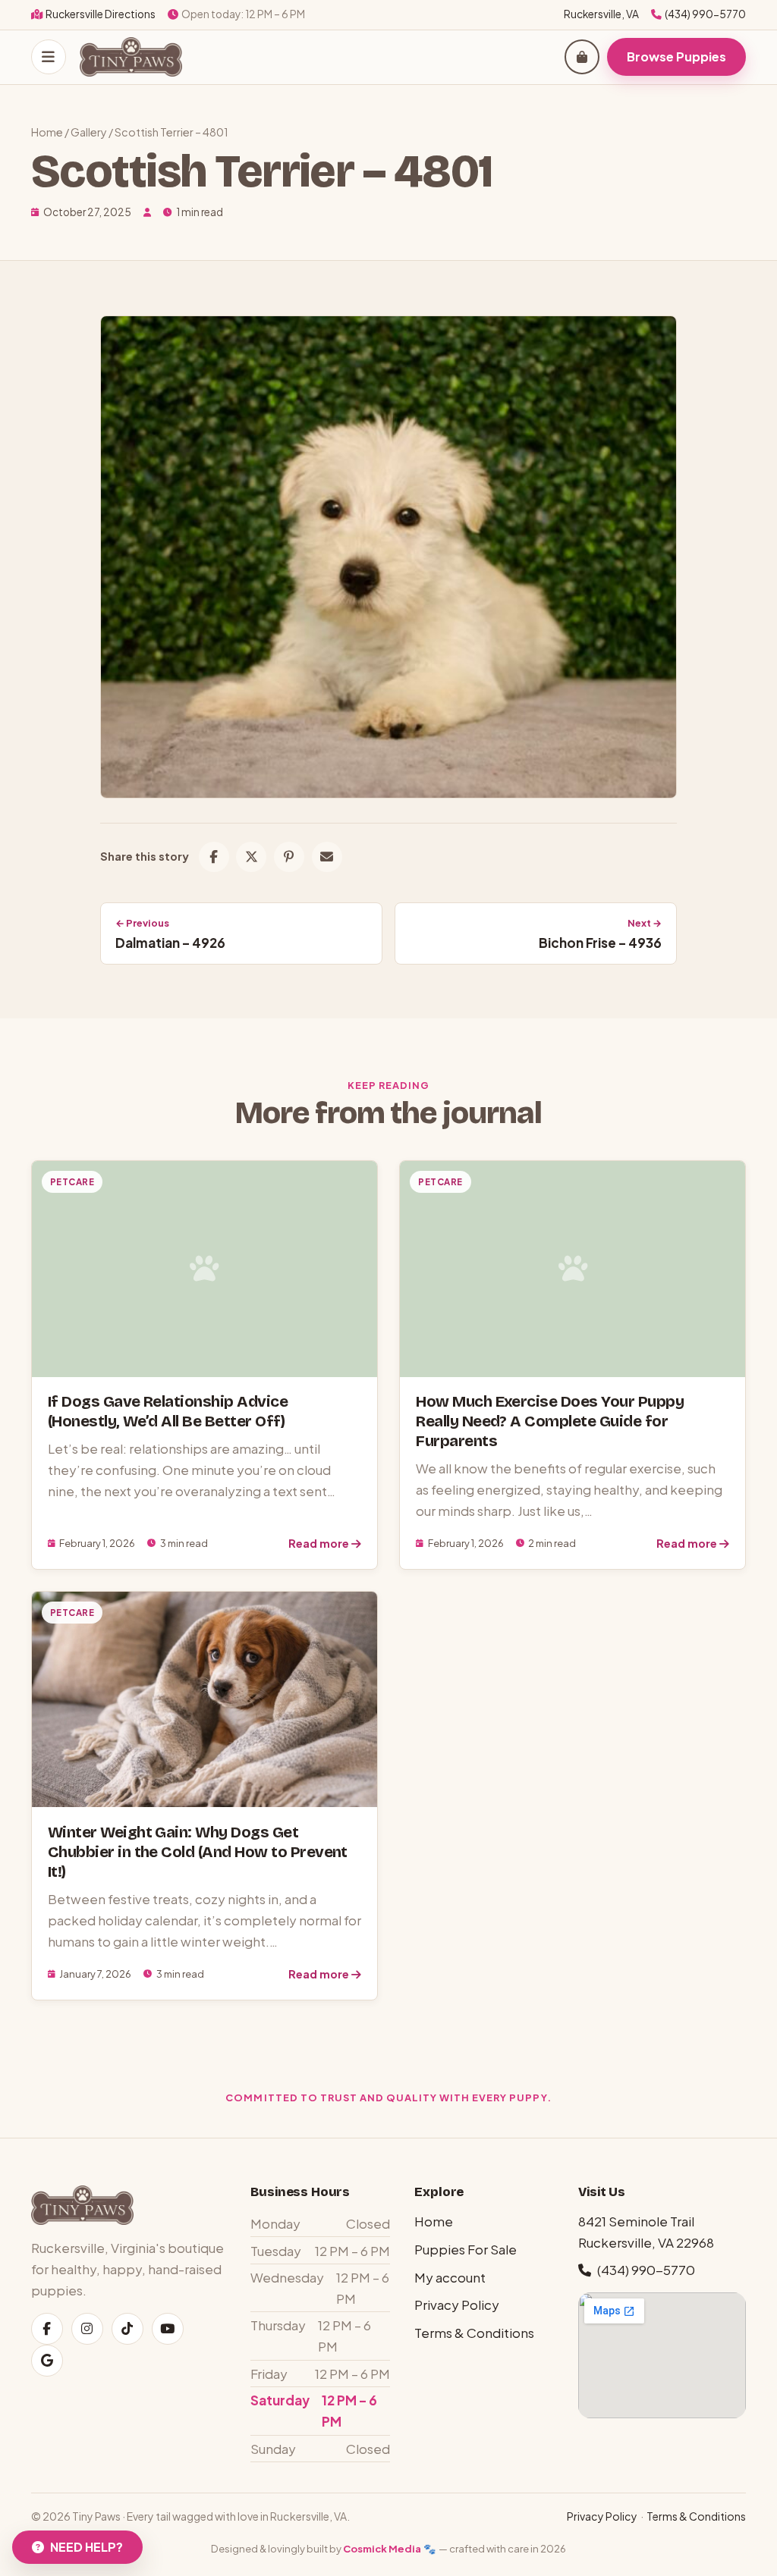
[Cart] (582, 57)
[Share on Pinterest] (289, 857)
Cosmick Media (382, 2548)
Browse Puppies (676, 56)
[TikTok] (127, 2329)
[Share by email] (327, 857)
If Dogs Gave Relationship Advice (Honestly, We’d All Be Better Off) (168, 1412)
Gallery (89, 132)
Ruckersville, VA (601, 14)
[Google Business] (47, 2361)
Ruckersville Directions (101, 14)
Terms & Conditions (474, 2333)
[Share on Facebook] (214, 857)
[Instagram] (87, 2329)
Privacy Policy (457, 2305)
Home (47, 132)
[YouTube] (168, 2329)
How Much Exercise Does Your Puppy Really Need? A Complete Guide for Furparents (550, 1421)
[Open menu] (49, 57)
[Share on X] (251, 857)
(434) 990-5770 (705, 14)
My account (450, 2277)
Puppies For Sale (466, 2249)
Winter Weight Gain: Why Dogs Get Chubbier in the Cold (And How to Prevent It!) (198, 1852)
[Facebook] (47, 2329)
